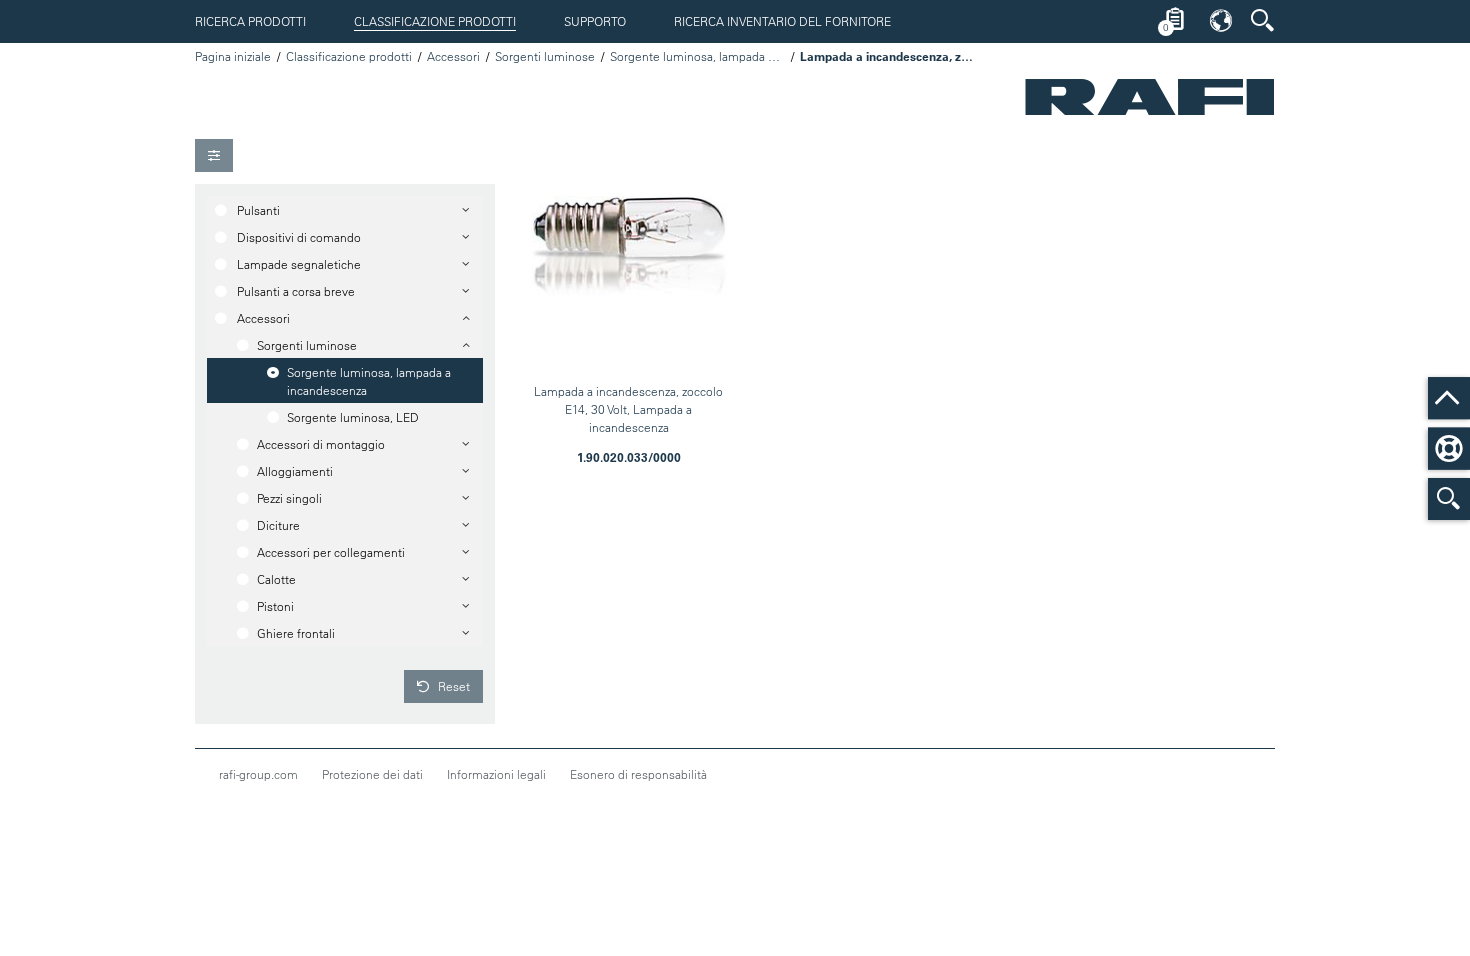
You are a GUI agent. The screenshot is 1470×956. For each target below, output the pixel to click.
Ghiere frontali (296, 633)
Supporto (595, 21)
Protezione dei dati (372, 774)
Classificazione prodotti (435, 21)
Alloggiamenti (295, 471)
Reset (452, 686)
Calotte (276, 579)
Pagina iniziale (233, 56)
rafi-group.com (258, 774)
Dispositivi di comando (299, 237)
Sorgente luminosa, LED (353, 417)
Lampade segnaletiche (299, 264)
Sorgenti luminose (545, 56)
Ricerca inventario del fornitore (782, 21)
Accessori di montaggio (321, 444)
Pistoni (275, 606)
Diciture (278, 525)
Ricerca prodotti (250, 21)
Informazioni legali (496, 774)
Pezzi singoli (289, 498)
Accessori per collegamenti (331, 552)
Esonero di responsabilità (638, 774)
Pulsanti (258, 210)
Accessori (453, 56)
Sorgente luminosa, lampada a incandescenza (697, 56)
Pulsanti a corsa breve (296, 291)
